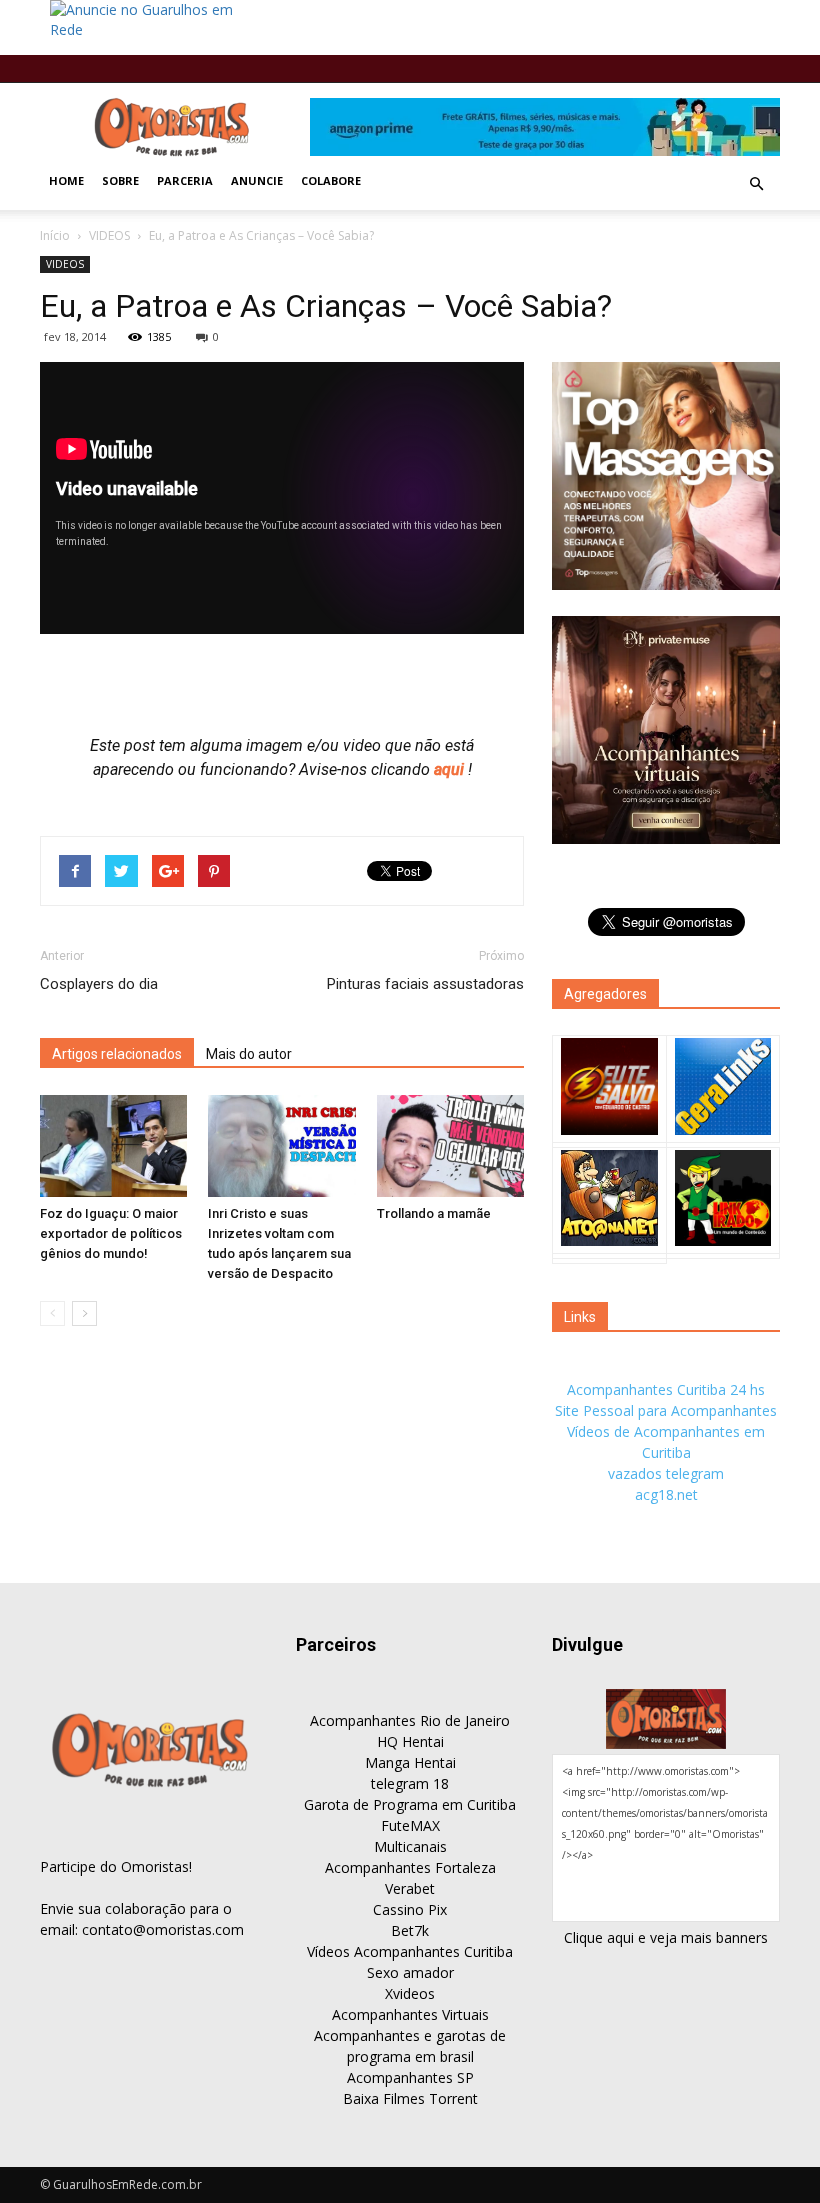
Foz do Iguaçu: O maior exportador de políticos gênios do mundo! (111, 1233)
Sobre (120, 180)
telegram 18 (410, 1783)
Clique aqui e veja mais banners (666, 1937)
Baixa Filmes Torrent (410, 2098)
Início (55, 235)
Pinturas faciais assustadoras (425, 984)
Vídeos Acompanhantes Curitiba (410, 1951)
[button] (756, 184)
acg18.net (666, 1494)
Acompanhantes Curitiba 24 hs (666, 1389)
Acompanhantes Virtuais (410, 2014)
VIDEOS (109, 235)
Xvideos (410, 1993)
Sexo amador (410, 1972)
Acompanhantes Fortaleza (410, 1867)
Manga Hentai (410, 1762)
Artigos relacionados (117, 1054)
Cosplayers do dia (99, 984)
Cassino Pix (410, 1909)
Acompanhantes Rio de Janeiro (410, 1720)
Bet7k (410, 1930)
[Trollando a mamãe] (450, 1145)
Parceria (185, 180)
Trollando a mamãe (434, 1213)
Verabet (410, 1888)
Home (66, 180)
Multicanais (410, 1846)
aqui (451, 769)
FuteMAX (410, 1825)
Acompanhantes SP (410, 2077)
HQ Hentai (410, 1741)
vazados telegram (666, 1473)
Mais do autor (249, 1054)
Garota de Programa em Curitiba (410, 1804)
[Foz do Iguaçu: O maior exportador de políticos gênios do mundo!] (113, 1145)
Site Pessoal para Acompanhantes (666, 1410)
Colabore (331, 180)
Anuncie (257, 180)
